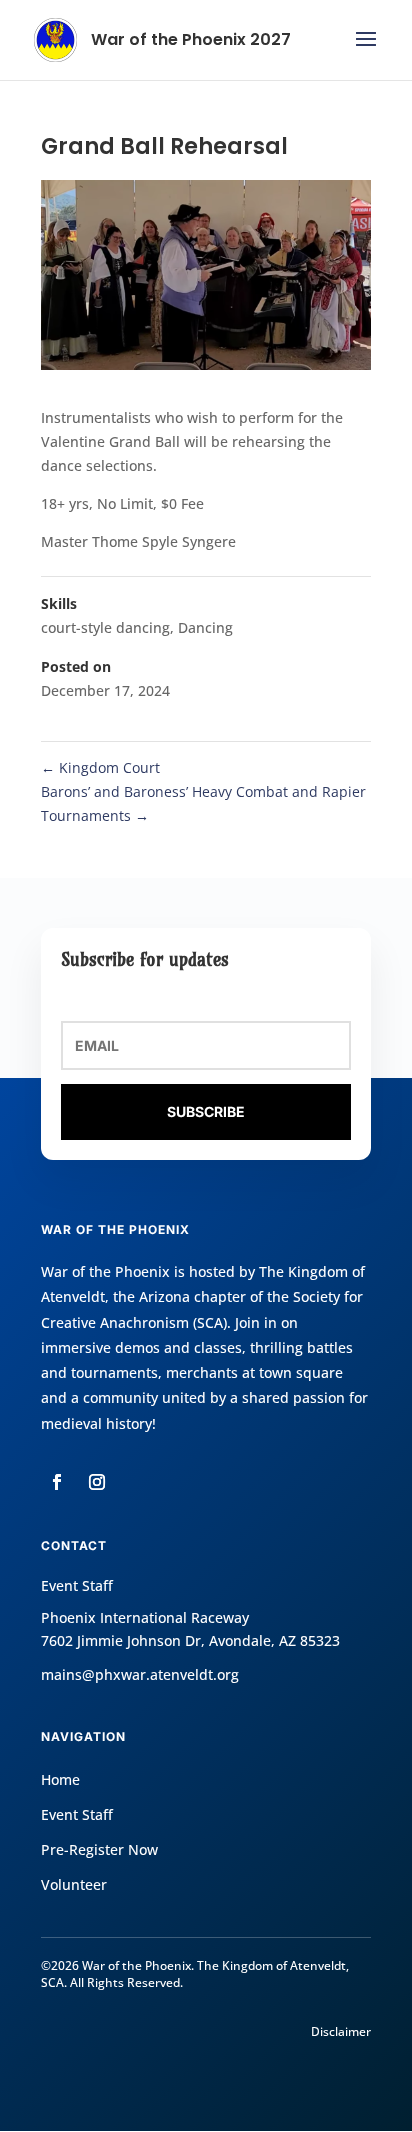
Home (60, 1779)
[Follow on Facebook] (57, 1482)
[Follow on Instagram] (97, 1482)
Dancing (205, 627)
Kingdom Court (100, 767)
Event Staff (77, 1814)
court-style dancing (105, 627)
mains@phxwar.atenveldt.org (140, 1674)
